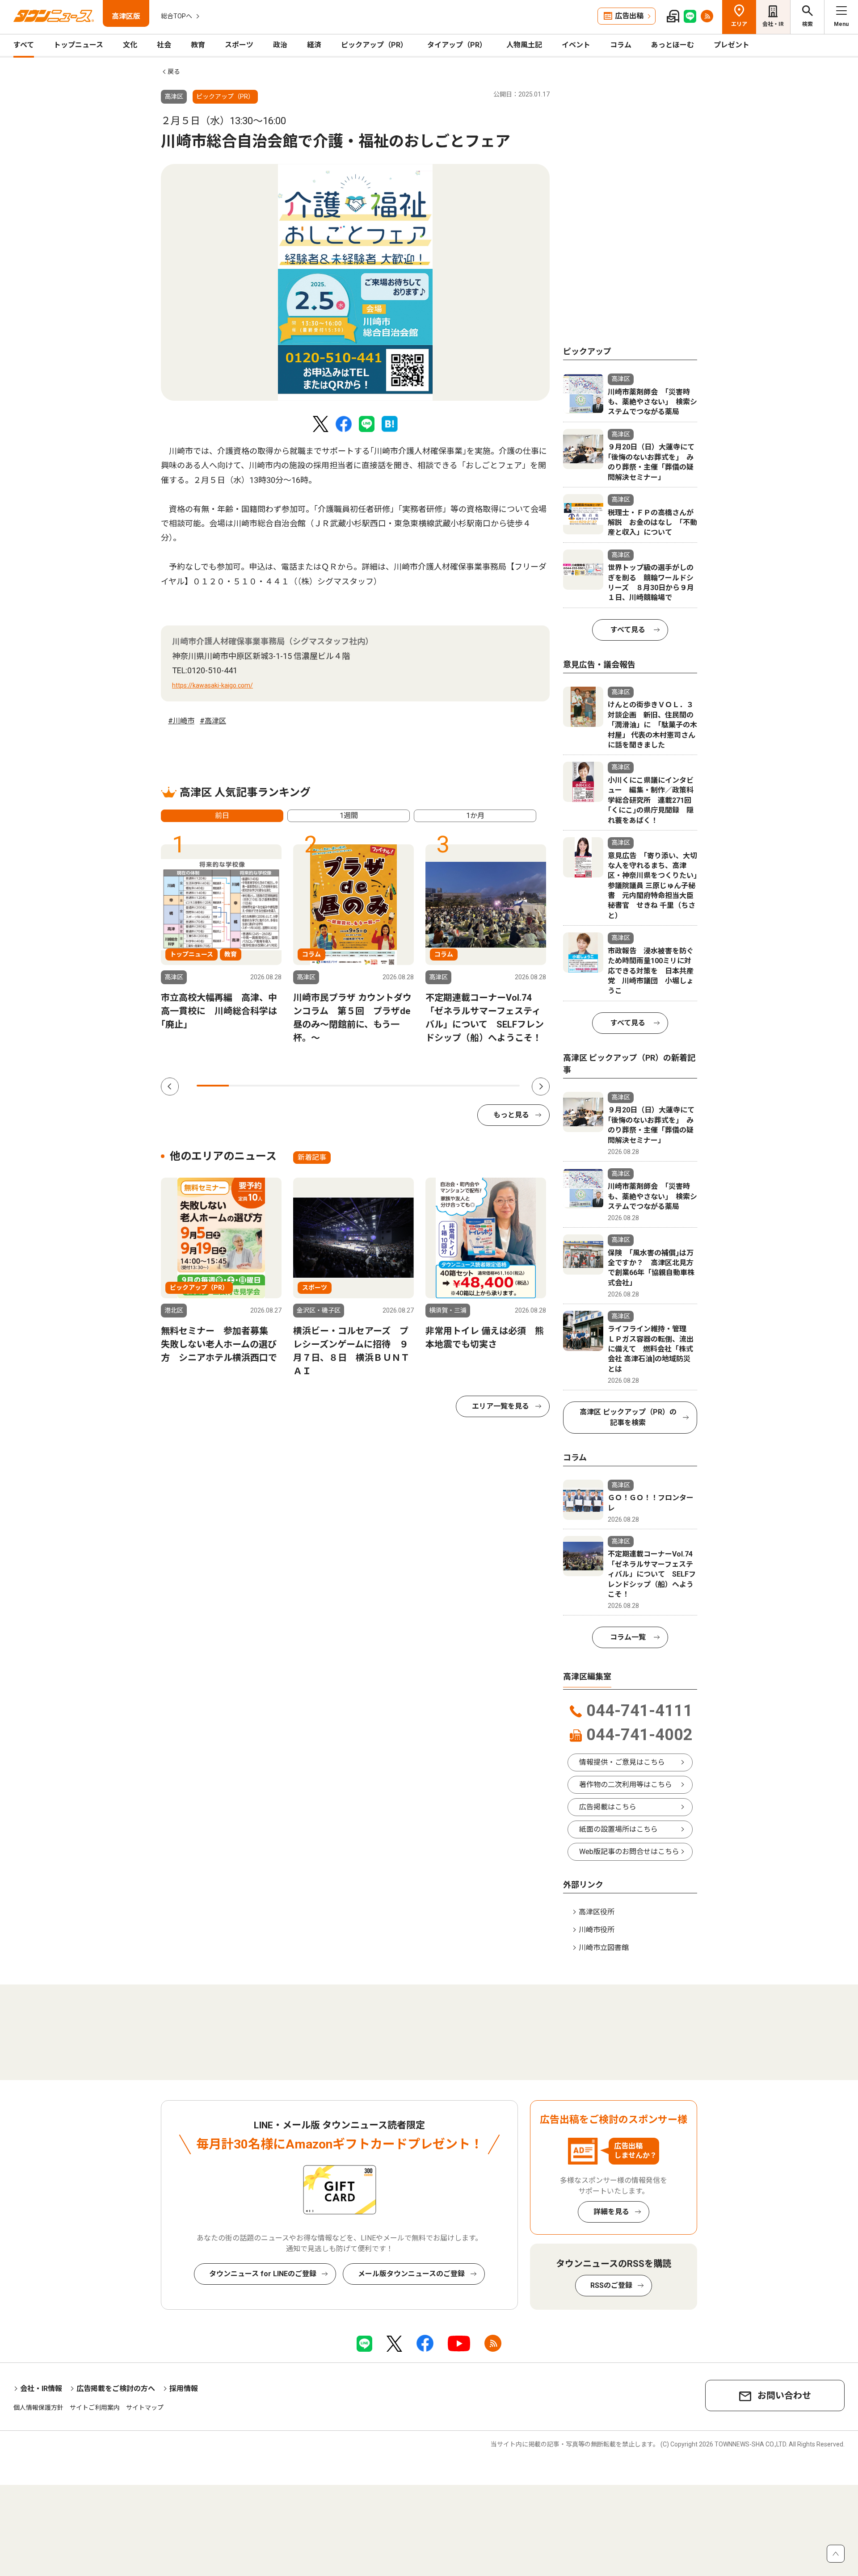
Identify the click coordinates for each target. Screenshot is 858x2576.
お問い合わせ (784, 2396)
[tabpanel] (355, 282)
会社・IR (773, 24)
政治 (280, 45)
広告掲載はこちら (608, 1807)
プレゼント (732, 45)
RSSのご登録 (611, 2285)
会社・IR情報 (41, 2389)
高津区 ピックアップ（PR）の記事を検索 (628, 1417)
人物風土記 (524, 45)
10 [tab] (504, 1086)
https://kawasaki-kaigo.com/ (212, 685)
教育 (198, 45)
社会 (164, 45)
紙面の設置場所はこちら (618, 1829)
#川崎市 (181, 721)
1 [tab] (213, 1086)
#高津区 (213, 721)
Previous (170, 1087)
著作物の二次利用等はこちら (626, 1785)
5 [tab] (342, 1086)
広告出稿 (629, 16)
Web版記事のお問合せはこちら (629, 1852)
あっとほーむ (673, 45)
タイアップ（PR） (457, 45)
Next (541, 1087)
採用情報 (184, 2389)
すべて (24, 45)
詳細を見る (611, 2212)
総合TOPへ (177, 16)
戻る (174, 71)
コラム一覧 (628, 1637)
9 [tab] (471, 1086)
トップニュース (78, 45)
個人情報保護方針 (38, 2408)
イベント (576, 45)
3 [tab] (278, 1086)
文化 (130, 45)
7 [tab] (407, 1086)
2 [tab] (245, 1086)
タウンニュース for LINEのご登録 (263, 2274)
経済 (314, 45)
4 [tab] (310, 1086)
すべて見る (628, 630)
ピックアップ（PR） (374, 45)
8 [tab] (439, 1086)
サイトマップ (145, 2408)
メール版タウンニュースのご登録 (411, 2274)
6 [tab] (374, 1086)
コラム (621, 45)
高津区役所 (597, 1912)
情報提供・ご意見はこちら (622, 1762)
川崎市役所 (597, 1930)
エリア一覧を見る (500, 1406)
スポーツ (239, 45)
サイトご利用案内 (95, 2408)
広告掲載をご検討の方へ (116, 2389)
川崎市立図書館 (604, 1948)
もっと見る (511, 1115)
